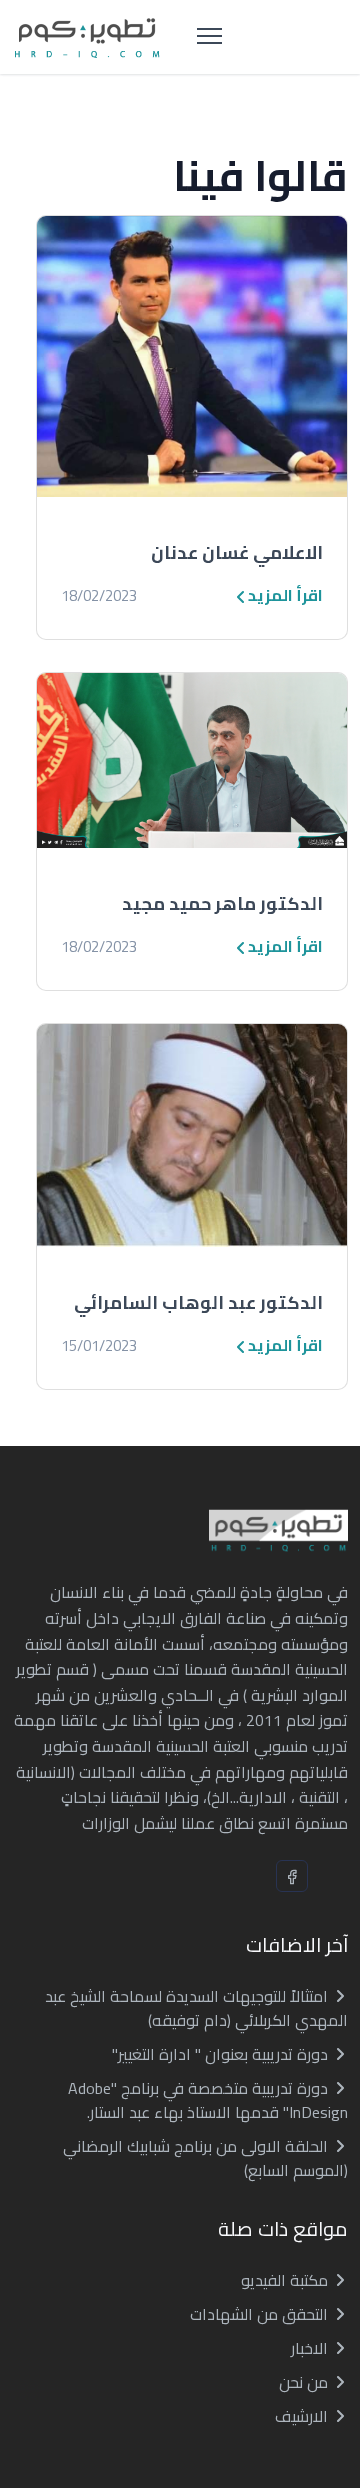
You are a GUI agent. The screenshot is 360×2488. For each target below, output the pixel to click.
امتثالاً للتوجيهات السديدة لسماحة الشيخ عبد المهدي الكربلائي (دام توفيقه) (196, 2008)
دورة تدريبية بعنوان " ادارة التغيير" (222, 2054)
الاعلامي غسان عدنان (237, 552)
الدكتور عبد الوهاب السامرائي (198, 1302)
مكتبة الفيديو (286, 2280)
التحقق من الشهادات (261, 2314)
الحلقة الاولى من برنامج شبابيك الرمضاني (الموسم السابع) (205, 2158)
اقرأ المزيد (284, 595)
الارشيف (303, 2416)
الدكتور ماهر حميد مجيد (222, 903)
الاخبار (311, 2348)
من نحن (305, 2382)
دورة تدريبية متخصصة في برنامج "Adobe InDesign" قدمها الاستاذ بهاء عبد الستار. (208, 2100)
